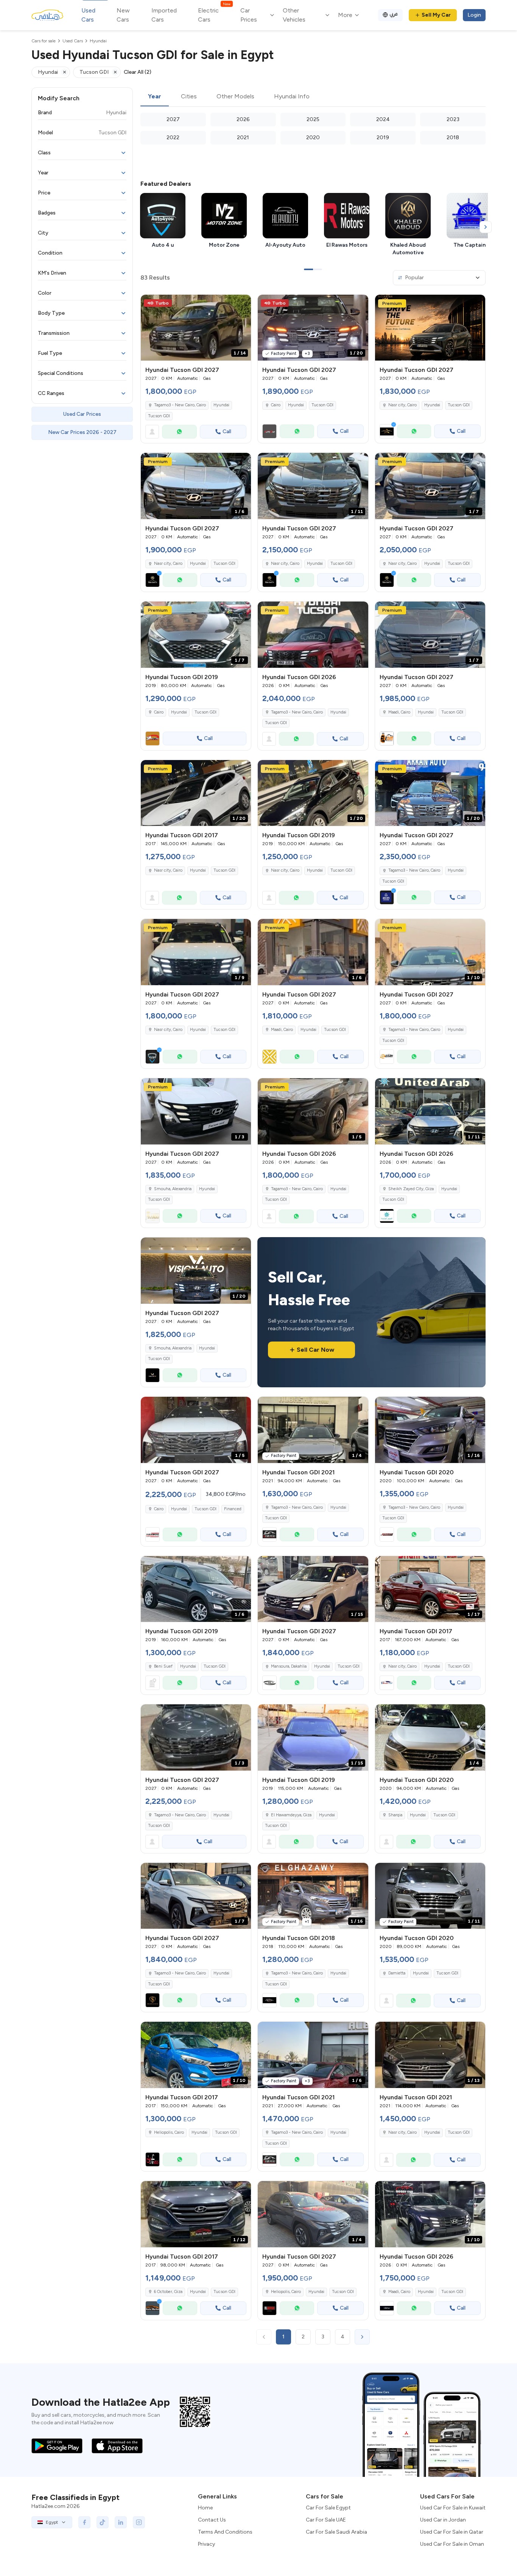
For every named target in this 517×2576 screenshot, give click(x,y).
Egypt (52, 2522)
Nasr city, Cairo (168, 870)
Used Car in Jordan (443, 2520)
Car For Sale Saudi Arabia (336, 2532)
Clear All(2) (138, 72)
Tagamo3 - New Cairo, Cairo (297, 1507)
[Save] (242, 304)
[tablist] (313, 97)
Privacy (206, 2544)
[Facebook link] (84, 2522)
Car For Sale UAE (326, 2520)
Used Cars (88, 15)
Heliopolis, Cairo (169, 2132)
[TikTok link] (103, 2522)
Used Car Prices (82, 414)
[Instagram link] (139, 2522)
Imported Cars (164, 15)
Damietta (397, 1973)
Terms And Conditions (225, 2532)
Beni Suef (163, 1666)
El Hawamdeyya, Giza (291, 1815)
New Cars (123, 15)
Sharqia (395, 1815)
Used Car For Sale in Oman (452, 2544)
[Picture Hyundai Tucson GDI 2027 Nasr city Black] (430, 328)
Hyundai (221, 405)
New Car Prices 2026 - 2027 (82, 432)
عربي (394, 14)
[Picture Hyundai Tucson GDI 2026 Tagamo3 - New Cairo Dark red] (313, 635)
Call (227, 431)
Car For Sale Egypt (328, 2508)
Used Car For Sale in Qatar (452, 2532)
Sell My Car (436, 15)
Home (205, 2508)
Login (474, 15)
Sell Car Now (315, 1350)
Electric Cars (214, 15)
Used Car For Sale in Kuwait (453, 2508)
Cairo (159, 712)
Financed (233, 1509)
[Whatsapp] (179, 432)
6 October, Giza (168, 2292)
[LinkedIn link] (121, 2522)
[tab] (155, 97)
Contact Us (212, 2520)
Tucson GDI (159, 416)
